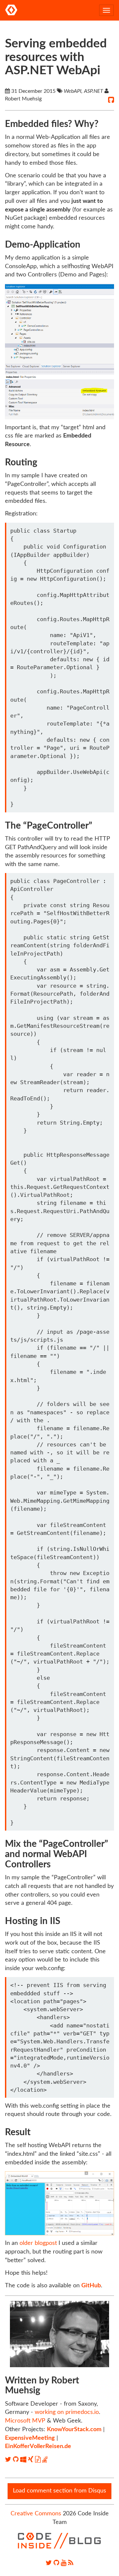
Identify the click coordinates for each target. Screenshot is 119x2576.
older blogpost (38, 2243)
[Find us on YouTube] (64, 2563)
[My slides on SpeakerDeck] (39, 2460)
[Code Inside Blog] (11, 10)
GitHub (91, 2286)
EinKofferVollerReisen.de (38, 2446)
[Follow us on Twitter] (49, 2563)
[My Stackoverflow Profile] (45, 2460)
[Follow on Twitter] (9, 2460)
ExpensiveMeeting (30, 2438)
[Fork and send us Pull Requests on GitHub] (56, 2563)
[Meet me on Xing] (32, 2460)
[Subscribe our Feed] (71, 2563)
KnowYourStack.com (74, 2430)
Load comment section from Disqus (59, 2491)
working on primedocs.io (67, 2412)
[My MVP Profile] (24, 2460)
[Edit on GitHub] (111, 100)
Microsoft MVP (25, 2421)
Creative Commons (36, 2514)
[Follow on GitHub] (17, 2460)
